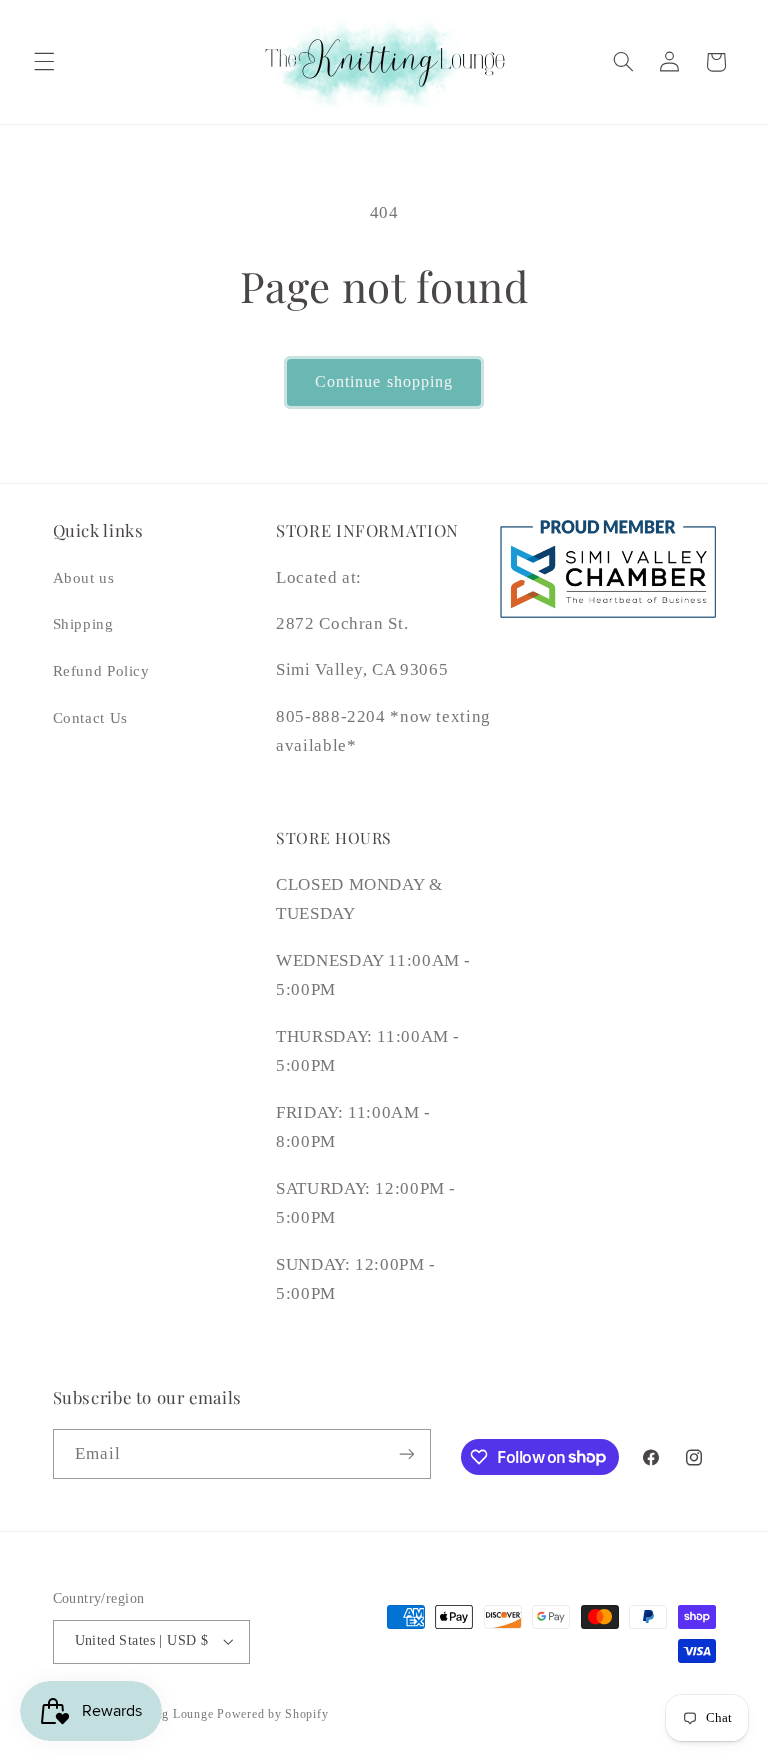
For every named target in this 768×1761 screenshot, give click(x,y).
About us (84, 578)
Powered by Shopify (272, 1714)
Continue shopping (384, 381)
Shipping (83, 624)
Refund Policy (101, 671)
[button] (44, 62)
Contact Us (90, 718)
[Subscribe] (406, 1453)
